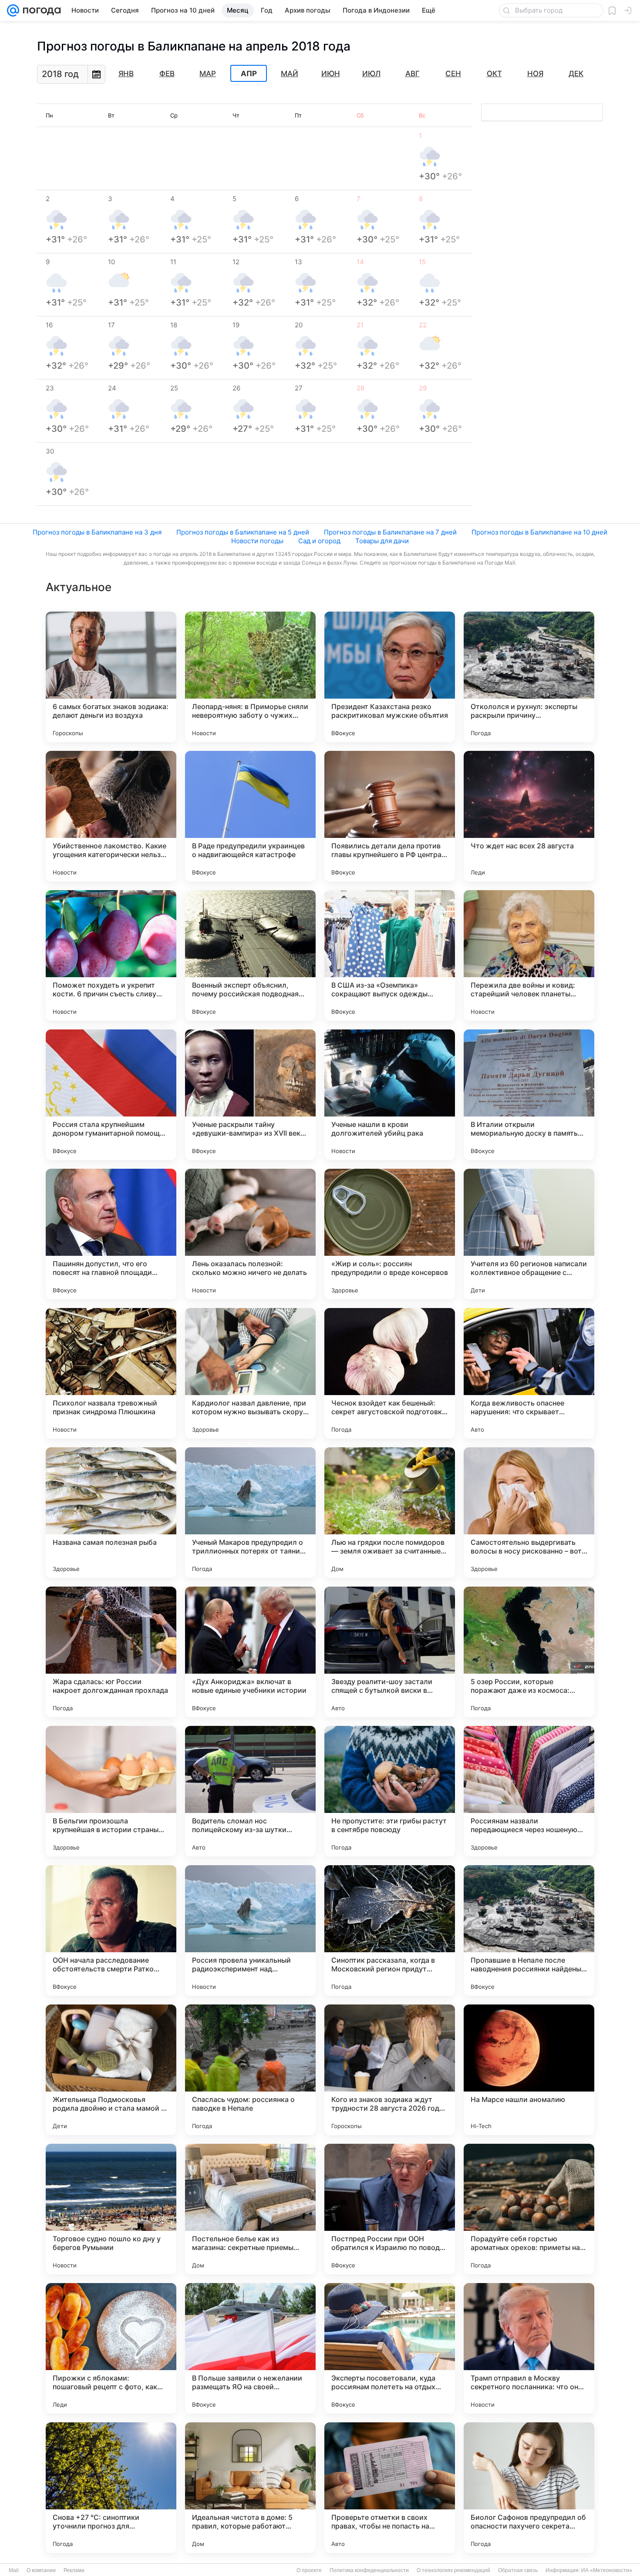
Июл (371, 74)
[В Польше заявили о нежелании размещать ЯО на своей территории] (250, 2348)
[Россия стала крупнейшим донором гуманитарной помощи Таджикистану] (111, 1095)
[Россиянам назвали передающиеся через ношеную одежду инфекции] (529, 1791)
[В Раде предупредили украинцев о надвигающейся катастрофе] (250, 816)
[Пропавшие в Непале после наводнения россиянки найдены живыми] (529, 1930)
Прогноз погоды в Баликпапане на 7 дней (390, 532)
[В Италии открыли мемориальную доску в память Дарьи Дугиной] (529, 1095)
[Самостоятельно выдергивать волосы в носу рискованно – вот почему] (529, 1513)
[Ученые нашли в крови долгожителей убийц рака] (390, 1095)
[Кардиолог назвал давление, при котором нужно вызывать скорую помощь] (250, 1373)
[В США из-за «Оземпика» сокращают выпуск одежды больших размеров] (390, 955)
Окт (494, 74)
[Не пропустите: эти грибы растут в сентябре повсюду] (390, 1791)
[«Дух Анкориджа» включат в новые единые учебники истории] (250, 1652)
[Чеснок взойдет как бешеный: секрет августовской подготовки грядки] (390, 1373)
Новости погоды (257, 541)
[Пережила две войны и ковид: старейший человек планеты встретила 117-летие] (529, 955)
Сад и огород (319, 541)
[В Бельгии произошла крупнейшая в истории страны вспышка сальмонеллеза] (111, 1791)
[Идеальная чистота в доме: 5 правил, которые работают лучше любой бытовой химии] (250, 2488)
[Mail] (13, 10)
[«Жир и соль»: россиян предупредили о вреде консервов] (390, 1234)
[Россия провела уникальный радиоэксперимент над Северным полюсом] (250, 1930)
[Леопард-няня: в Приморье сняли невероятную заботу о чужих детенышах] (250, 677)
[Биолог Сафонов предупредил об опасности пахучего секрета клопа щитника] (529, 2488)
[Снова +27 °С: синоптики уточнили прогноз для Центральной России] (111, 2488)
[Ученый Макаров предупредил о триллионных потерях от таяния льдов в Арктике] (250, 1513)
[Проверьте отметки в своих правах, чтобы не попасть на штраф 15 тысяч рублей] (390, 2488)
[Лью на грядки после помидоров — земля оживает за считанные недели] (390, 1513)
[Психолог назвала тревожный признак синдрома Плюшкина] (111, 1373)
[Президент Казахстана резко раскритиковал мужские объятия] (390, 677)
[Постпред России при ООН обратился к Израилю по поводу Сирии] (390, 2209)
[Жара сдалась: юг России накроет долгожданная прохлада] (111, 1652)
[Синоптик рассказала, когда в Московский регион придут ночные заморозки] (390, 1930)
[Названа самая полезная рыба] (111, 1513)
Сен (453, 74)
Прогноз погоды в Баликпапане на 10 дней (539, 532)
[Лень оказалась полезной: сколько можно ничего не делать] (250, 1234)
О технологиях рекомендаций (453, 2570)
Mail (14, 2570)
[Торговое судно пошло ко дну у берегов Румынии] (111, 2209)
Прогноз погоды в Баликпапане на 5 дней (243, 532)
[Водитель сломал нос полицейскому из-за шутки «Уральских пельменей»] (250, 1791)
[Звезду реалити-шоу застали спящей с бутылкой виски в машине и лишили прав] (390, 1652)
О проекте (309, 2570)
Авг (413, 74)
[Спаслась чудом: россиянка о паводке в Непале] (250, 2070)
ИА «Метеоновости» (607, 2570)
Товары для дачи (382, 541)
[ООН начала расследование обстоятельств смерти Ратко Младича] (111, 1930)
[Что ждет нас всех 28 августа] (529, 816)
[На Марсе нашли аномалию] (529, 2070)
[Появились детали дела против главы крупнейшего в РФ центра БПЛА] (390, 816)
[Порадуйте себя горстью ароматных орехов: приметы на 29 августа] (529, 2209)
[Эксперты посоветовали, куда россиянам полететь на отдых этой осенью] (390, 2348)
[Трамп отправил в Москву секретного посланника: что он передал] (529, 2348)
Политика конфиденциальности (369, 2570)
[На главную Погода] (40, 10)
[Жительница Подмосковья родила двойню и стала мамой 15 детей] (111, 2070)
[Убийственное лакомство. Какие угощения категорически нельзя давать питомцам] (111, 816)
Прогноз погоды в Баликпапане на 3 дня (97, 532)
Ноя (535, 74)
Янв (126, 74)
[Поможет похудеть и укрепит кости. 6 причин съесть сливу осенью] (111, 955)
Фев (167, 74)
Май (290, 74)
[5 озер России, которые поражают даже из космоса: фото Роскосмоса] (529, 1652)
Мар (208, 74)
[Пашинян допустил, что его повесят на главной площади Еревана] (111, 1234)
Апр (249, 74)
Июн (331, 74)
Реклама (74, 2570)
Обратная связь (518, 2570)
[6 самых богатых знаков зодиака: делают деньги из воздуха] (111, 677)
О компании (41, 2570)
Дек (576, 74)
